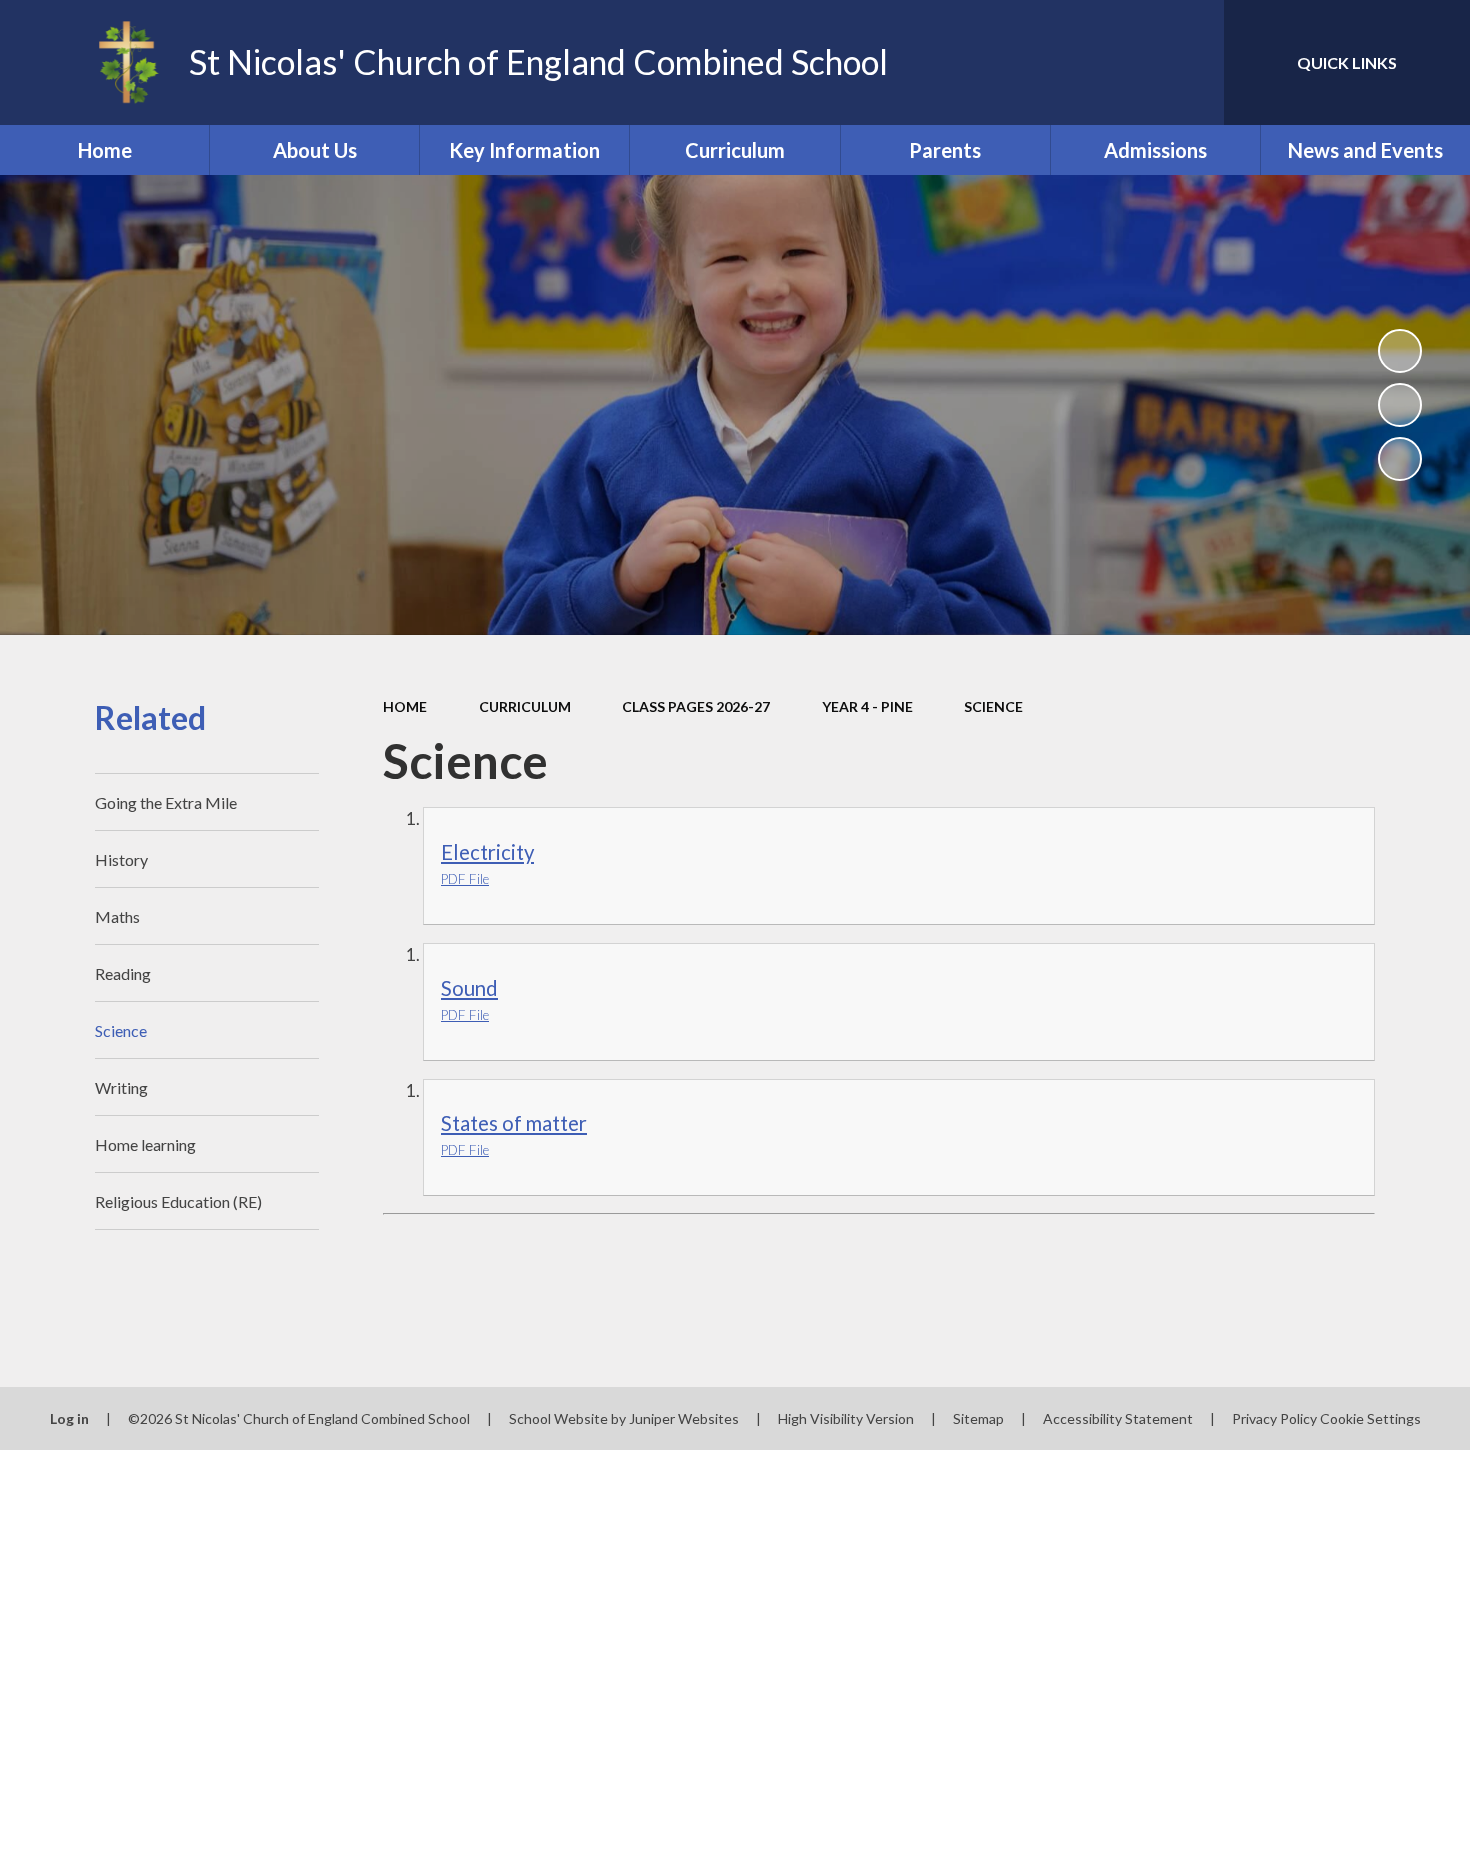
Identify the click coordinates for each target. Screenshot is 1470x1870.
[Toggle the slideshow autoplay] (1400, 351)
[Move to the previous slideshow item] (1400, 405)
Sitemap (978, 1418)
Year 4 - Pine (867, 706)
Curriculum (525, 706)
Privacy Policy (1274, 1418)
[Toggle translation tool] (1119, 62)
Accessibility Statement (1118, 1418)
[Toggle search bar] (1189, 62)
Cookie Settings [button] (1370, 1418)
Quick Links (1347, 62)
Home (405, 706)
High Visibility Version (846, 1418)
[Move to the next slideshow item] (1400, 459)
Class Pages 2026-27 (696, 706)
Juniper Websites (684, 1418)
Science (993, 706)
